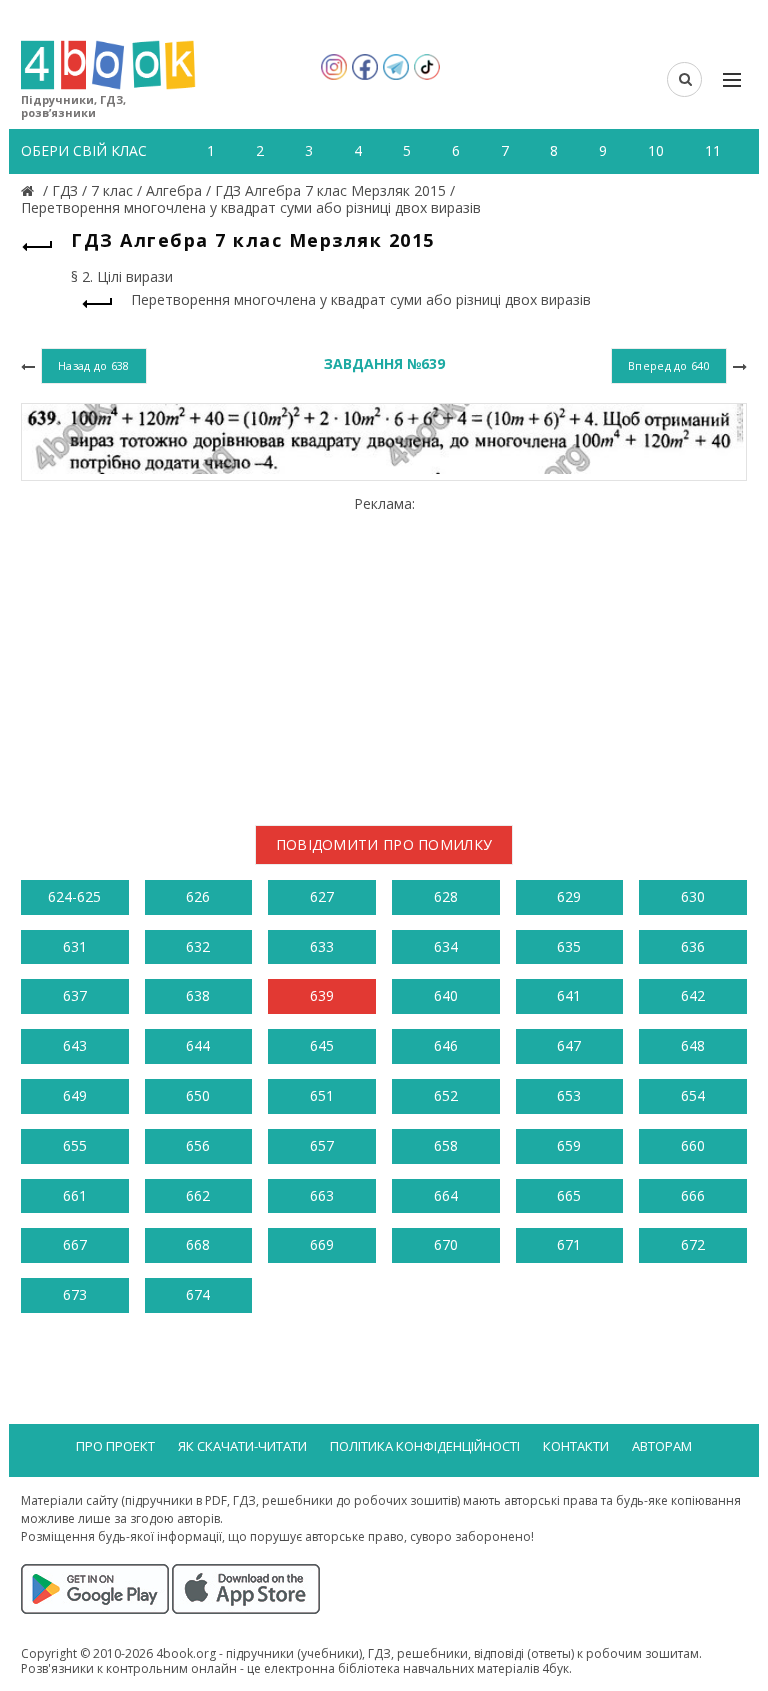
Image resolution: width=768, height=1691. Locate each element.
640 (446, 995)
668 (198, 1244)
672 (693, 1244)
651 (322, 1095)
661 (75, 1195)
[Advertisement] (384, 653)
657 (322, 1145)
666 (693, 1195)
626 (198, 896)
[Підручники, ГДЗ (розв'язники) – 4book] (30, 190)
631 (75, 946)
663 (322, 1195)
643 (75, 1045)
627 (322, 896)
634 (446, 946)
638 (198, 995)
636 (693, 946)
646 (446, 1045)
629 (569, 896)
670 (446, 1244)
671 (569, 1244)
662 (198, 1195)
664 (446, 1195)
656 (198, 1145)
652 (446, 1095)
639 (322, 995)
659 (569, 1145)
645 (322, 1045)
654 (693, 1095)
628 (446, 896)
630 (693, 896)
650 (198, 1095)
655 (75, 1145)
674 (198, 1294)
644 (198, 1045)
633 (322, 946)
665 (569, 1195)
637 (75, 995)
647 (569, 1045)
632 (198, 946)
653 (569, 1095)
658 (446, 1145)
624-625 (74, 896)
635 (569, 946)
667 (75, 1244)
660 (693, 1145)
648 (693, 1045)
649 (75, 1095)
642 (693, 995)
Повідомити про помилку (384, 844)
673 (75, 1294)
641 (569, 995)
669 (322, 1244)
